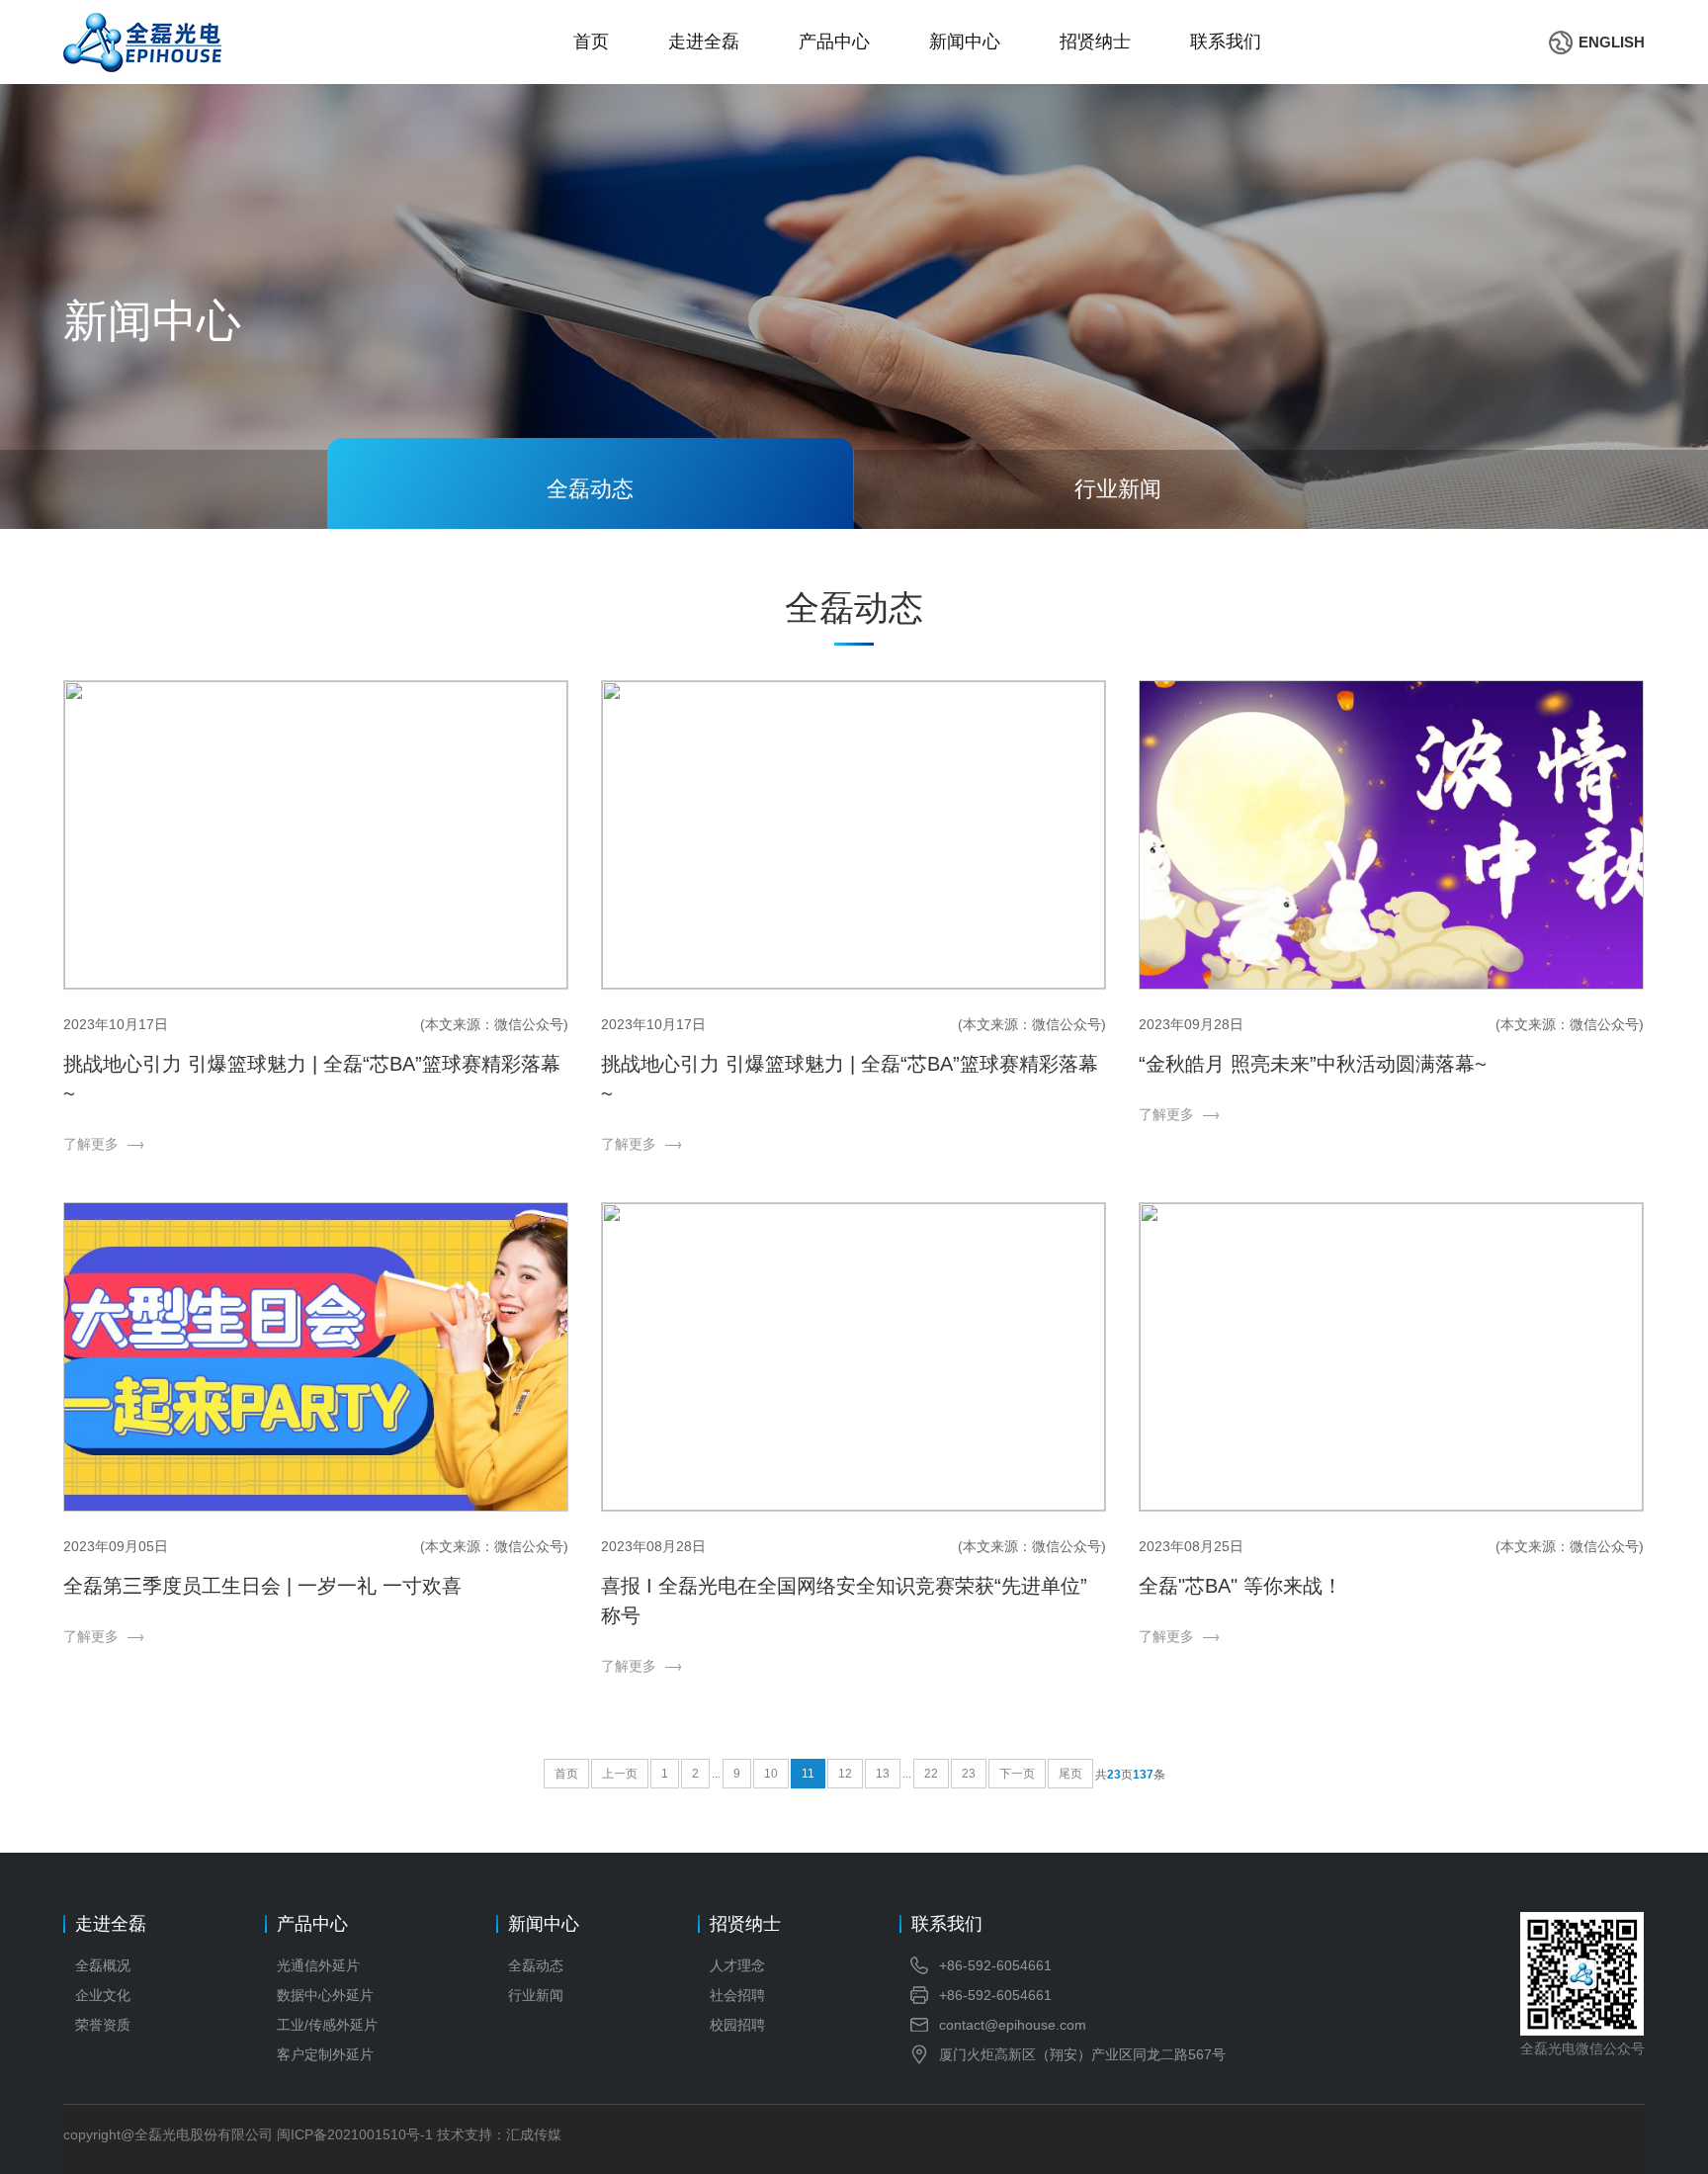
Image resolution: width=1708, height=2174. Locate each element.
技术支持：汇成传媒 (499, 2134)
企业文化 (103, 1995)
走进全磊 (704, 42)
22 (931, 1774)
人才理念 (737, 1965)
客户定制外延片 (325, 2054)
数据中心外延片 (325, 1995)
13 (883, 1774)
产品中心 (834, 42)
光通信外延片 (318, 1965)
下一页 (1017, 1774)
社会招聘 (737, 1995)
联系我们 (1226, 42)
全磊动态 (536, 1965)
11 (808, 1774)
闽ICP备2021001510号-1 (355, 2134)
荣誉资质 (103, 2025)
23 (969, 1774)
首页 (591, 42)
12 (845, 1774)
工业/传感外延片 (327, 2025)
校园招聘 (737, 2025)
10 (771, 1774)
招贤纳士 (1095, 42)
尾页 (1070, 1774)
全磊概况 (103, 1965)
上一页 (620, 1774)
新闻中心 (965, 42)
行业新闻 (536, 1995)
